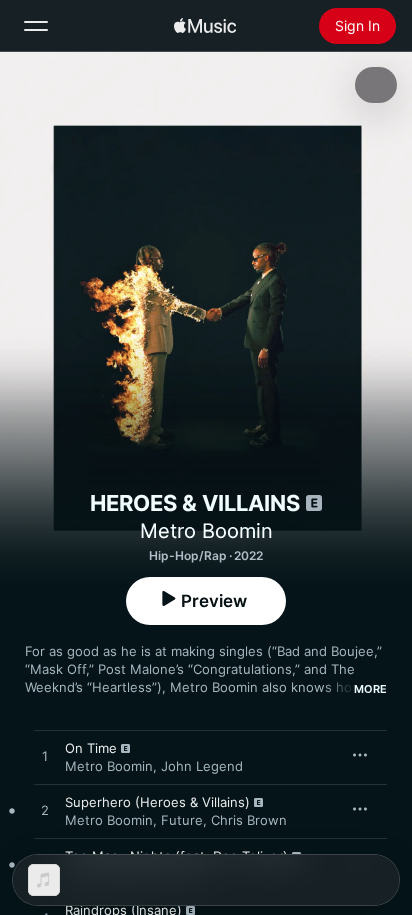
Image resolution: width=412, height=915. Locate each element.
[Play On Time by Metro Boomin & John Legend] (45, 757)
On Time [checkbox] (91, 748)
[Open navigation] (36, 26)
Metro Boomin (206, 531)
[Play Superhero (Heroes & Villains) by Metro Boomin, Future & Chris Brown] (45, 811)
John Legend (202, 766)
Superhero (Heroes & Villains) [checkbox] (157, 802)
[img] (205, 26)
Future (182, 820)
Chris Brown (249, 820)
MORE (370, 689)
